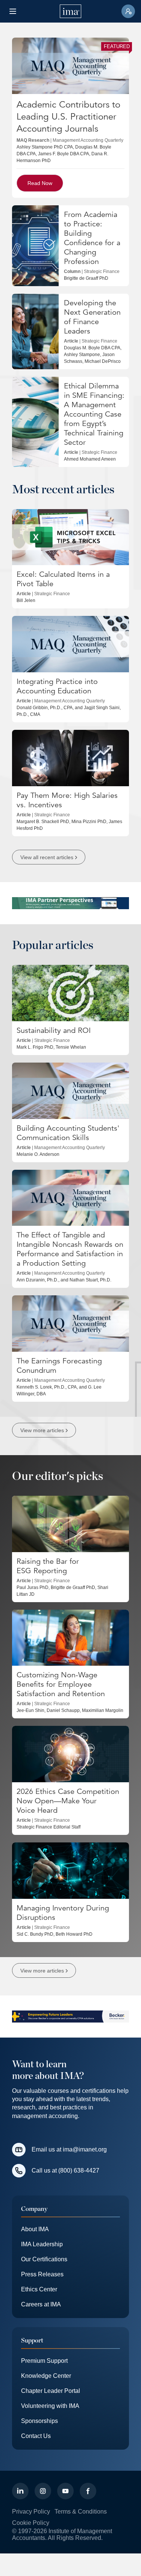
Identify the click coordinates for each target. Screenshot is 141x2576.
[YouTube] (65, 2491)
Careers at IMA (41, 2304)
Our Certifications (44, 2259)
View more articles (42, 1430)
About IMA (35, 2229)
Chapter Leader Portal (51, 2391)
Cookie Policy (31, 2523)
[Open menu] (13, 11)
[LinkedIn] (20, 2491)
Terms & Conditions (81, 2512)
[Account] (128, 11)
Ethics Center (39, 2289)
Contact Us (36, 2436)
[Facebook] (88, 2491)
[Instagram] (43, 2491)
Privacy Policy (31, 2512)
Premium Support (44, 2361)
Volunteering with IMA (50, 2406)
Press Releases (42, 2274)
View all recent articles (47, 857)
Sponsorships (39, 2421)
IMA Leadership (42, 2244)
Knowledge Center (46, 2376)
